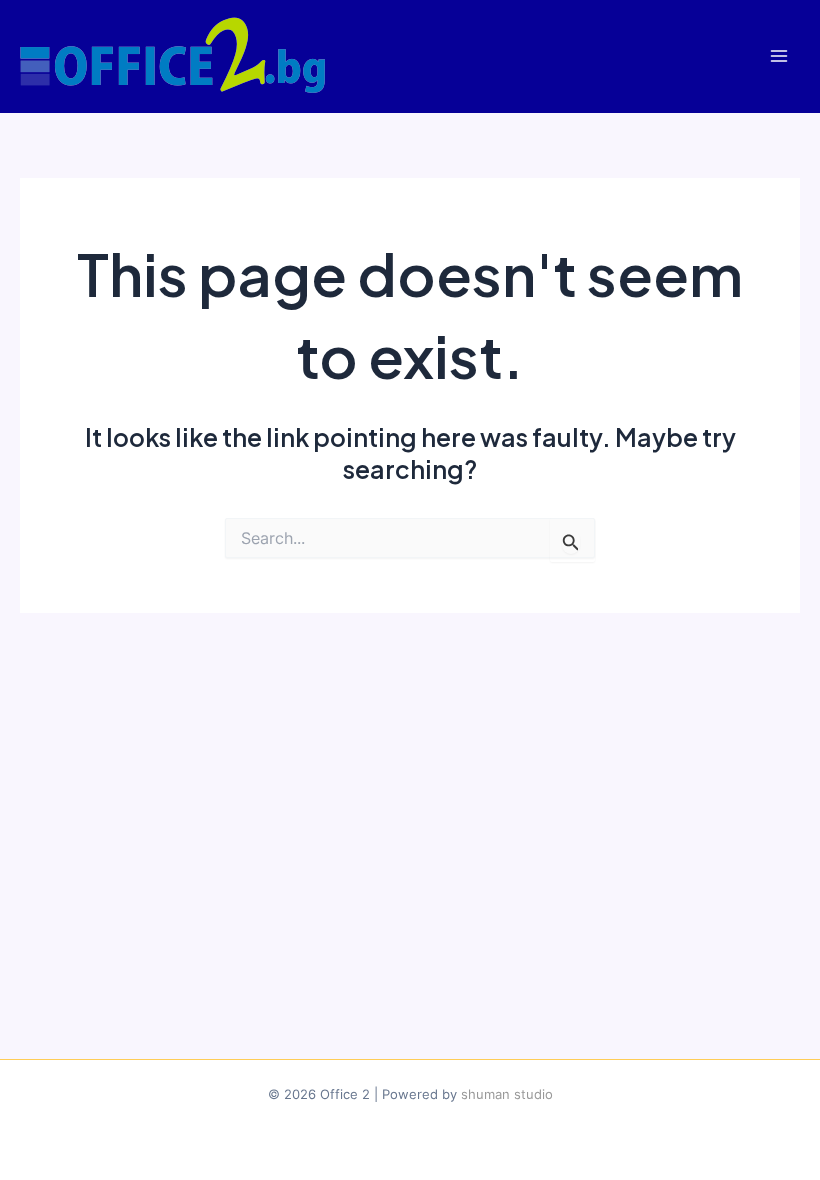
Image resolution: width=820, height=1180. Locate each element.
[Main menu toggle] (778, 56)
